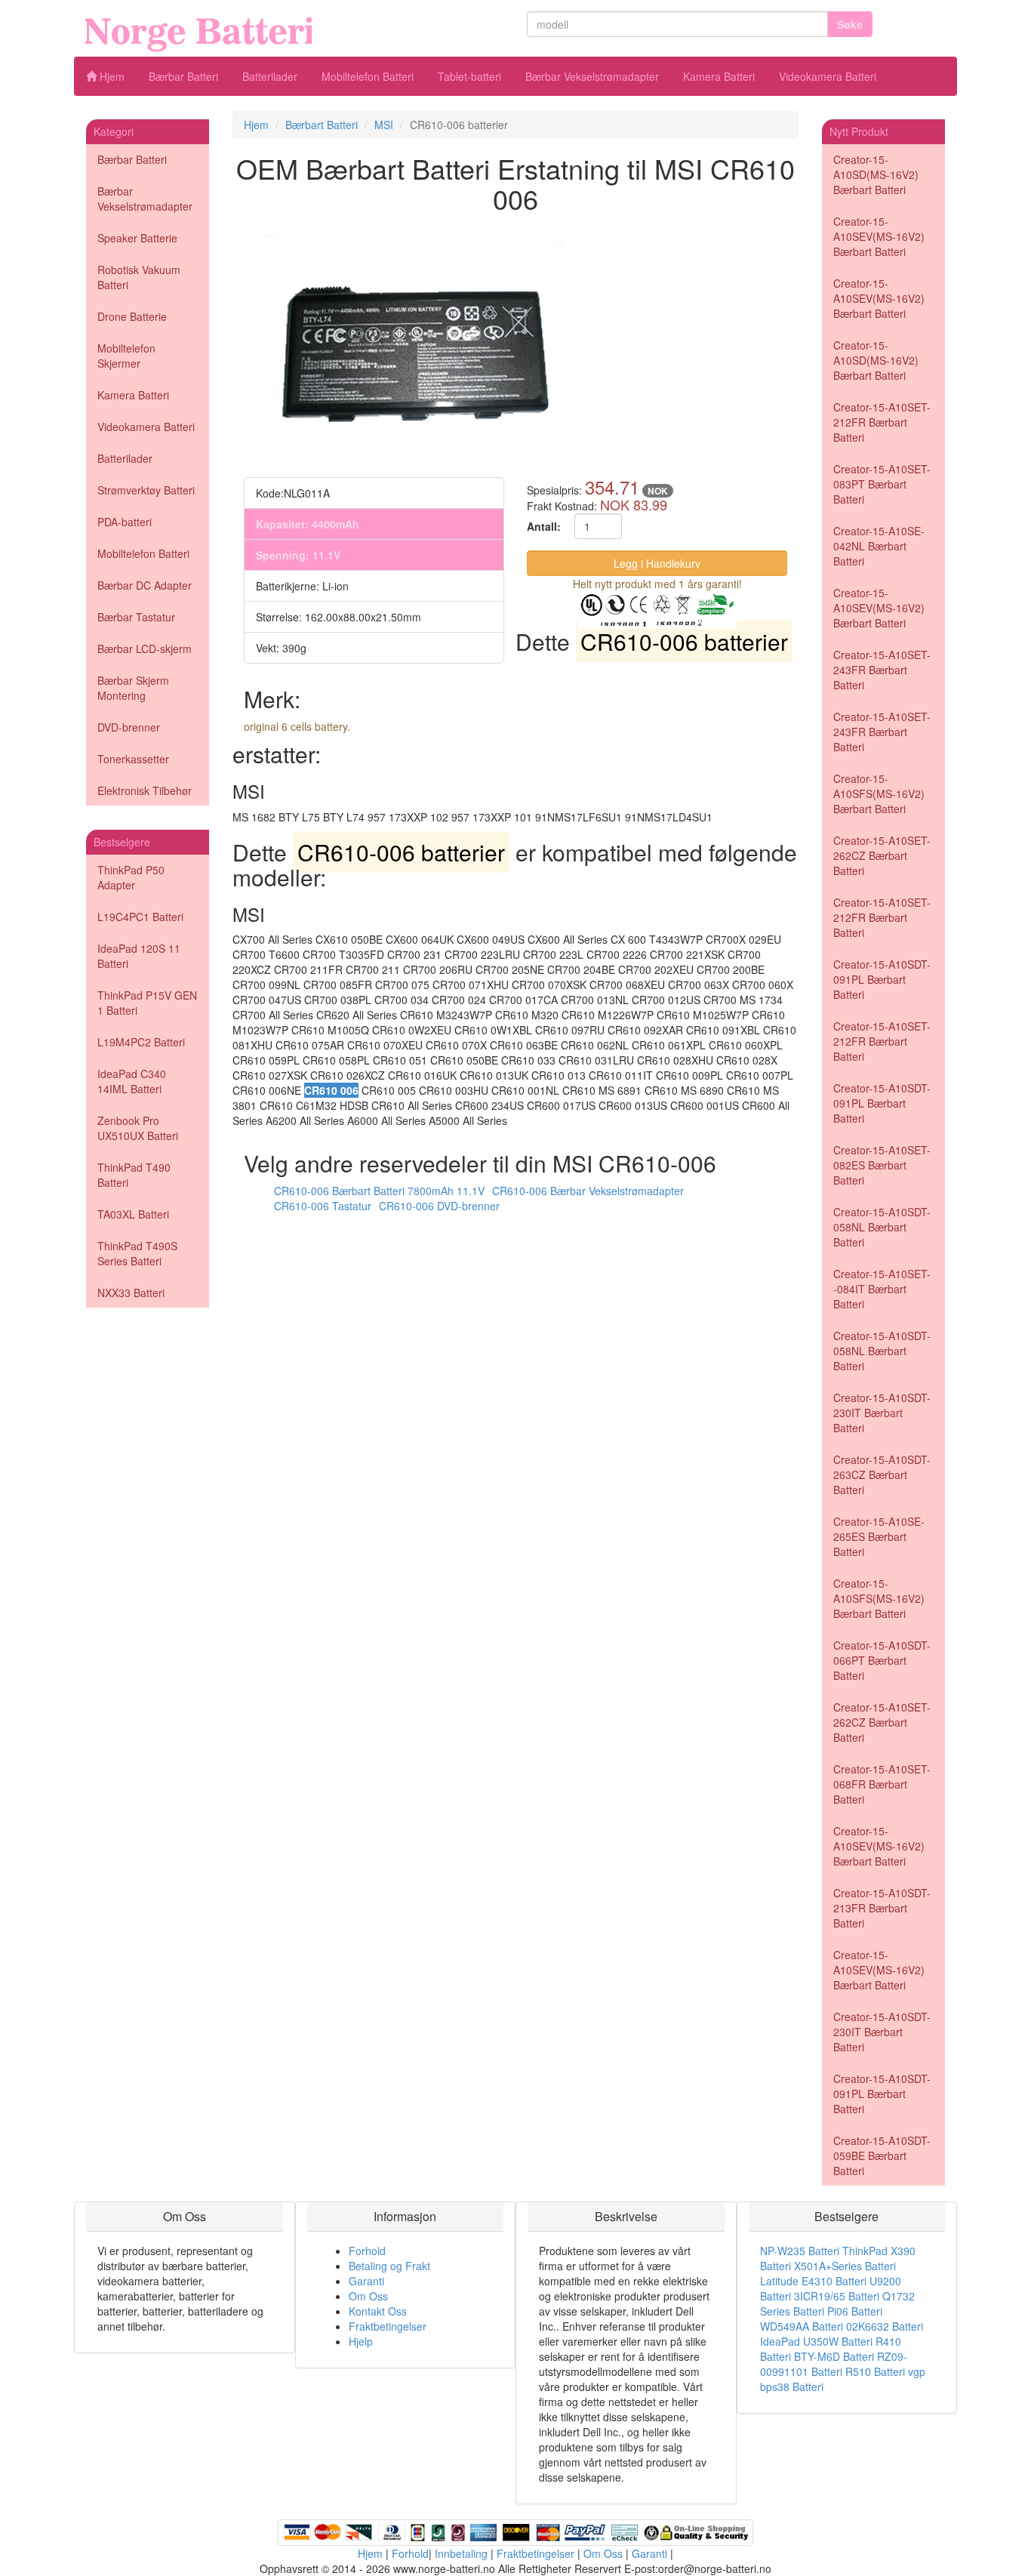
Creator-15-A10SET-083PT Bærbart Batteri (882, 484)
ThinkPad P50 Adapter (131, 877)
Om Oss (368, 2296)
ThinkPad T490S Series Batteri (137, 1253)
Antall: (544, 526)
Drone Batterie (132, 316)
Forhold (367, 2251)
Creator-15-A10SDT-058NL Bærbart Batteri (882, 1227)
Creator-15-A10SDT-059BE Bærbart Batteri (882, 2155)
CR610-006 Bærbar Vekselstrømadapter (588, 1191)
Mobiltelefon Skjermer (126, 356)
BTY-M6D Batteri (834, 2356)
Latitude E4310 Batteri (813, 2281)
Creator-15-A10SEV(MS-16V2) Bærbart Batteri (879, 236)
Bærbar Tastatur (136, 617)
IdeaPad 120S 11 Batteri (139, 956)
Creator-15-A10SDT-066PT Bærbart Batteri (882, 1660)
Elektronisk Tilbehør (145, 790)
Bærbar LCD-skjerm (145, 649)
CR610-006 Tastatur (323, 1206)
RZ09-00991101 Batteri (834, 2364)
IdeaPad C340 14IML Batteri (132, 1081)
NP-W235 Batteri (800, 2251)
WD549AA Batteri (802, 2326)
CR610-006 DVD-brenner (439, 1206)
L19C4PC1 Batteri (140, 917)
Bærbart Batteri (322, 125)
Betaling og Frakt (389, 2266)
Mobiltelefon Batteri (368, 76)
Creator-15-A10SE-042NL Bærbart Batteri (879, 546)
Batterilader (270, 76)
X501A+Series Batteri (845, 2266)
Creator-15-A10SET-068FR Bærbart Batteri (882, 1784)
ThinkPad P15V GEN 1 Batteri (147, 1003)
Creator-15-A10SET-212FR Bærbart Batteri (882, 422)
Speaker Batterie (137, 238)
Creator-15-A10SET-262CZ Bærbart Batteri (882, 855)
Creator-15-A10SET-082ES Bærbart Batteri (882, 1165)
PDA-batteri (125, 522)
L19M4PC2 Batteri (141, 1042)
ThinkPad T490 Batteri (134, 1175)
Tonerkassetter (133, 759)
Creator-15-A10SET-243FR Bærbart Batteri (882, 670)
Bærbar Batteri (183, 76)
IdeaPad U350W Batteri (816, 2341)
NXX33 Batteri (131, 1293)
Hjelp (361, 2341)
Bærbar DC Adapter (145, 585)
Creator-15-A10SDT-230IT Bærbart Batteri (882, 1413)
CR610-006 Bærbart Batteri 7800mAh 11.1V (379, 1191)
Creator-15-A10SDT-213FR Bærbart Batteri (882, 1908)
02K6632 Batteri (885, 2326)
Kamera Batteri (719, 76)
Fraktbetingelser (388, 2326)
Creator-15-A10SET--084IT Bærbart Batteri (882, 1289)
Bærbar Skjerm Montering (133, 688)
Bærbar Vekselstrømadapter (592, 76)
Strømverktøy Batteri (146, 490)
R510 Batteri (875, 2371)
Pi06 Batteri (855, 2311)
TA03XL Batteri (133, 1214)
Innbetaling (461, 2553)
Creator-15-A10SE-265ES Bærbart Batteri (879, 1536)
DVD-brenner (129, 727)
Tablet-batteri (469, 76)
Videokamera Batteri (828, 76)
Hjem (111, 76)
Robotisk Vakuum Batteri (139, 277)
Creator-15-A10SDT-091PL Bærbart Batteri (882, 979)
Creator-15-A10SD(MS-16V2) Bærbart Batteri (876, 174)
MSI (384, 125)
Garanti (366, 2281)
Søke (850, 24)
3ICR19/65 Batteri (837, 2296)
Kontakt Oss (378, 2311)
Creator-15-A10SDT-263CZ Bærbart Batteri (882, 1474)
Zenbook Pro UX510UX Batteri (138, 1128)
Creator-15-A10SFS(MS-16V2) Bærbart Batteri (879, 793)
